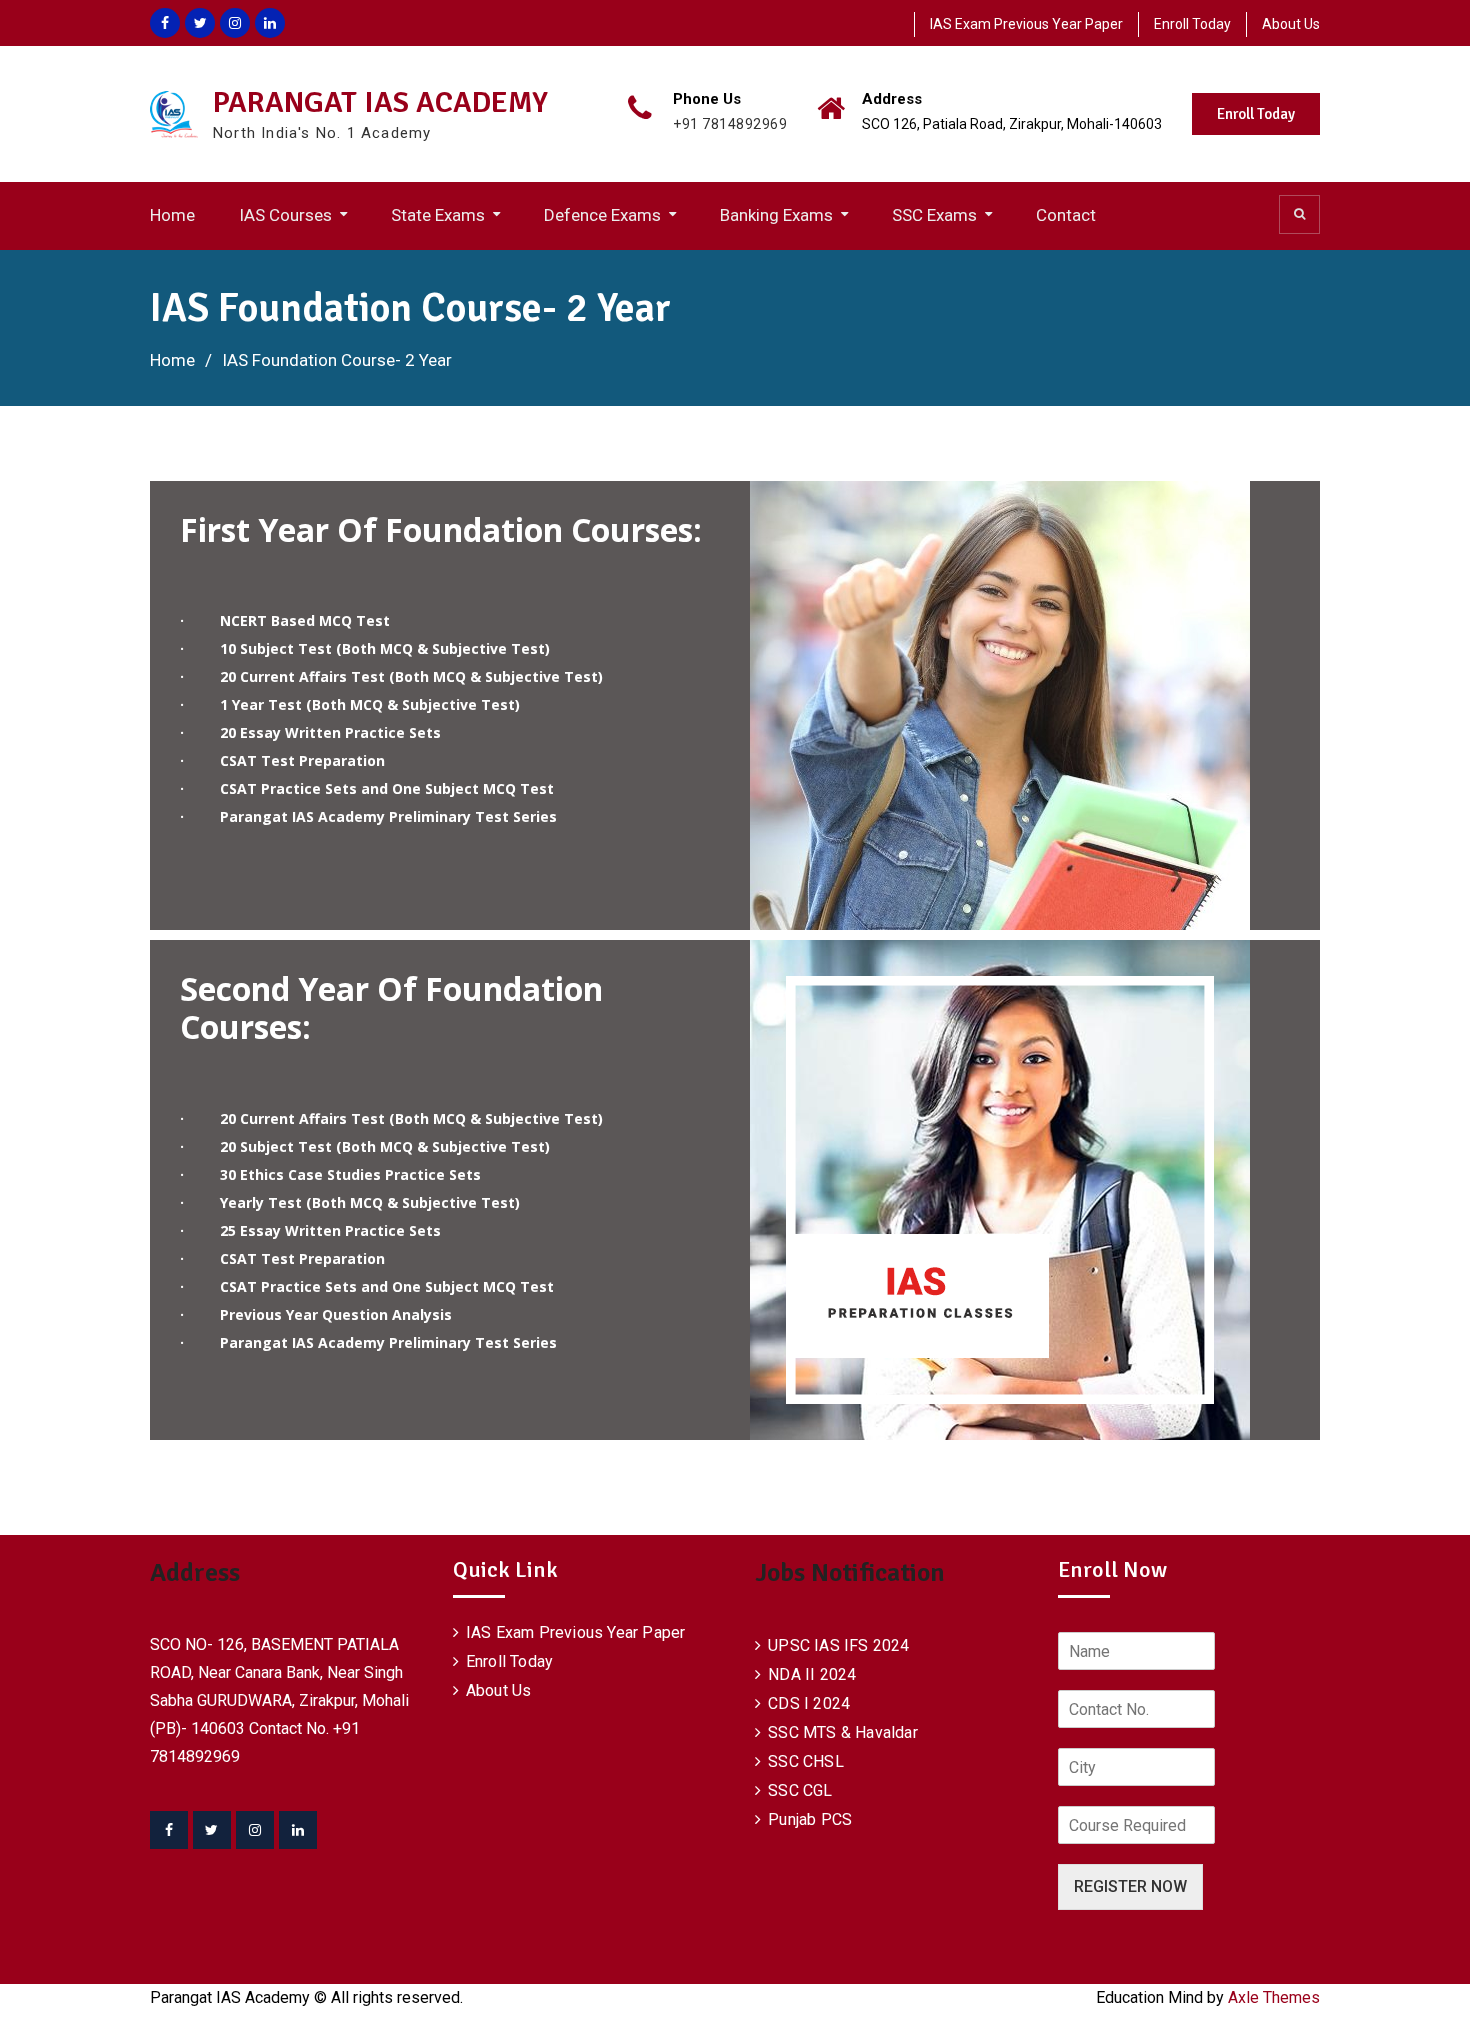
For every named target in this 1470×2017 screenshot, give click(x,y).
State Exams (438, 215)
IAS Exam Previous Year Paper (1026, 24)
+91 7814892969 (730, 124)
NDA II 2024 (812, 1674)
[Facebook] (169, 1830)
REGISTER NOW (1130, 1886)
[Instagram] (255, 1830)
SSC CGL (800, 1790)
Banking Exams (776, 215)
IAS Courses (285, 215)
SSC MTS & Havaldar (843, 1732)
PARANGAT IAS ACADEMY (380, 102)
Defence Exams (602, 215)
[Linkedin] (298, 1830)
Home (172, 215)
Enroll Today (1192, 24)
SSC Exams (934, 215)
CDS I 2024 (809, 1703)
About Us (1291, 24)
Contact (1066, 215)
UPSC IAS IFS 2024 (838, 1645)
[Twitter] (212, 1830)
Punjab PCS (810, 1819)
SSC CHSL (806, 1761)
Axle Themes (1274, 1997)
